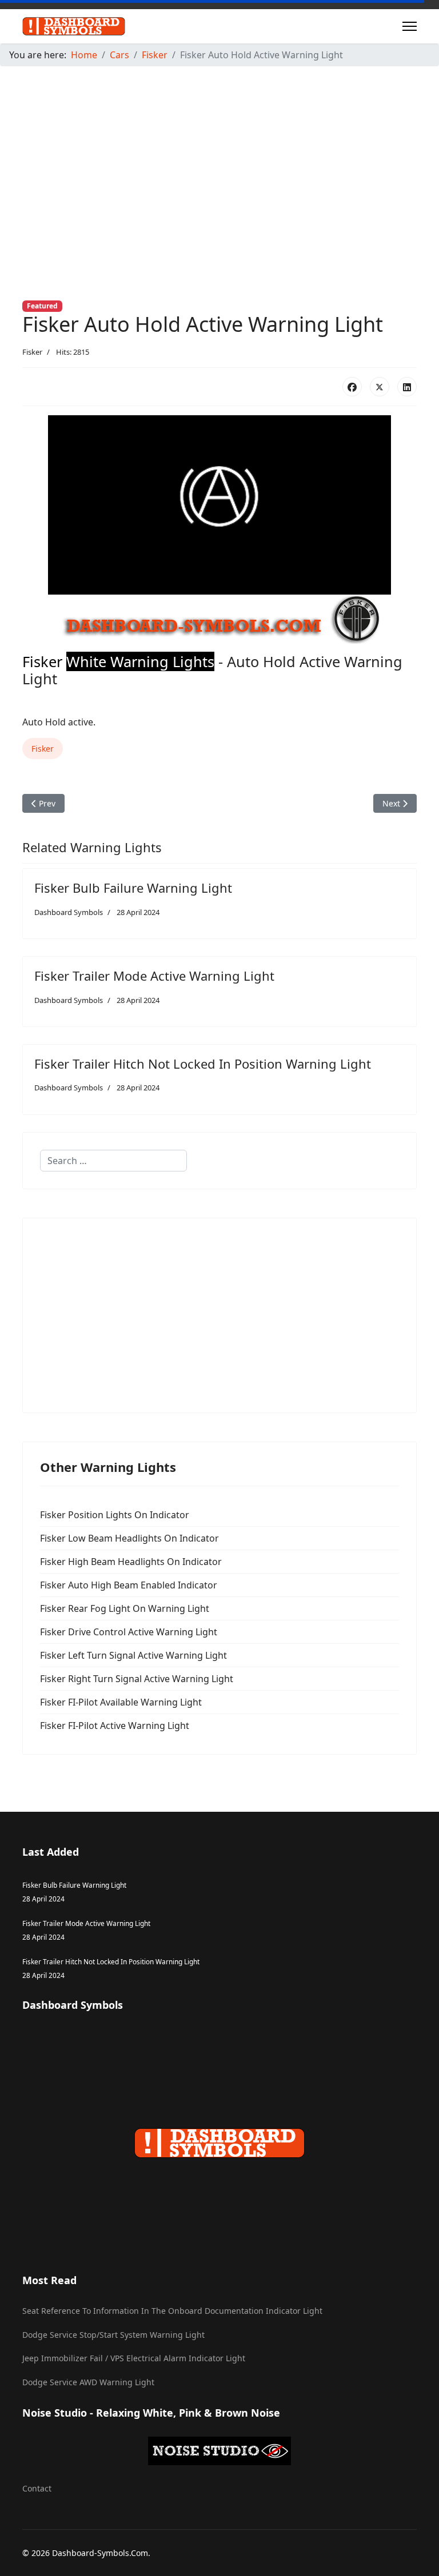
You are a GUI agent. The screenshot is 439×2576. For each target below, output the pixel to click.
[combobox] (113, 1161)
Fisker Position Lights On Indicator (115, 1515)
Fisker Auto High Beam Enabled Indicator (129, 1585)
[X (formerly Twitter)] (380, 387)
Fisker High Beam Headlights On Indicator (131, 1562)
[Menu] (410, 26)
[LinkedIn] (407, 387)
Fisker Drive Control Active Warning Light (129, 1632)
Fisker (32, 352)
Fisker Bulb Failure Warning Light (133, 888)
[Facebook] (352, 387)
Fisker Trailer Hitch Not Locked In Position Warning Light (203, 1064)
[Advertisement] (219, 155)
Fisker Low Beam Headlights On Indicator (129, 1538)
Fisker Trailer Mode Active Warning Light (154, 976)
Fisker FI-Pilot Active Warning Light (115, 1726)
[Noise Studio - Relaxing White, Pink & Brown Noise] (219, 2451)
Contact (37, 2488)
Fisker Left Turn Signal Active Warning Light (133, 1655)
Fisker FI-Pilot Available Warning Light (121, 1702)
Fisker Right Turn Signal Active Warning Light (137, 1679)
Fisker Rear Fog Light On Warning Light (125, 1608)
